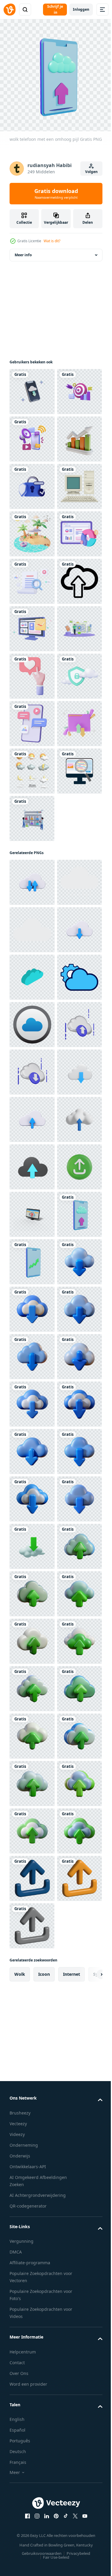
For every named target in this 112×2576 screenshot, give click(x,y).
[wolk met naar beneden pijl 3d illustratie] (32, 2159)
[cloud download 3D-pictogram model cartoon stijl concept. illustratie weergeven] (32, 1732)
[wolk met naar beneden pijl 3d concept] (32, 2301)
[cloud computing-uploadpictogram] (32, 814)
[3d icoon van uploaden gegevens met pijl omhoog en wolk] (32, 1874)
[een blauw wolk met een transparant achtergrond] (32, 1494)
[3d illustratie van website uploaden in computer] (32, 1969)
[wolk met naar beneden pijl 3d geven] (32, 2538)
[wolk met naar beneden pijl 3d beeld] (32, 2111)
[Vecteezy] (10, 10)
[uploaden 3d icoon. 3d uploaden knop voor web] (32, 1921)
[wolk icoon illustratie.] (32, 1352)
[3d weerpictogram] (32, 1146)
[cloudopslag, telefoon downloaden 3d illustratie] (32, 387)
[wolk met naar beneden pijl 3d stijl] (32, 2443)
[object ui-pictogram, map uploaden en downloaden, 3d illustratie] (32, 1099)
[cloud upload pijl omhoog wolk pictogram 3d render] (32, 1826)
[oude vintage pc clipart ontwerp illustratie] (32, 624)
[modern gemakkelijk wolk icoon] (32, 1542)
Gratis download (56, 194)
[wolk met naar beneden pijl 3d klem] (32, 2253)
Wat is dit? (52, 241)
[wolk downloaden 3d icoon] (32, 1684)
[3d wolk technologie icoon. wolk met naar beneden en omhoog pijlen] (32, 1305)
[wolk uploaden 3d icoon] (32, 1637)
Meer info (23, 250)
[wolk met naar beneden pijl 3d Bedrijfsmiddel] (32, 2491)
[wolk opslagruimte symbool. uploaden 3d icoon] (32, 1779)
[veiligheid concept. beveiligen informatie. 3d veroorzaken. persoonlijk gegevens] (32, 577)
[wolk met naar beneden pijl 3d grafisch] (32, 2396)
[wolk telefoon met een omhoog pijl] (32, 2016)
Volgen (91, 172)
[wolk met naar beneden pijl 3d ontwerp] (32, 2348)
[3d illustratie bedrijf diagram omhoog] (32, 529)
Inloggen (81, 9)
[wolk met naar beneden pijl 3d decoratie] (32, 2206)
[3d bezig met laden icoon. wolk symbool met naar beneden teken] (32, 1447)
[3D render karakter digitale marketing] (32, 1241)
